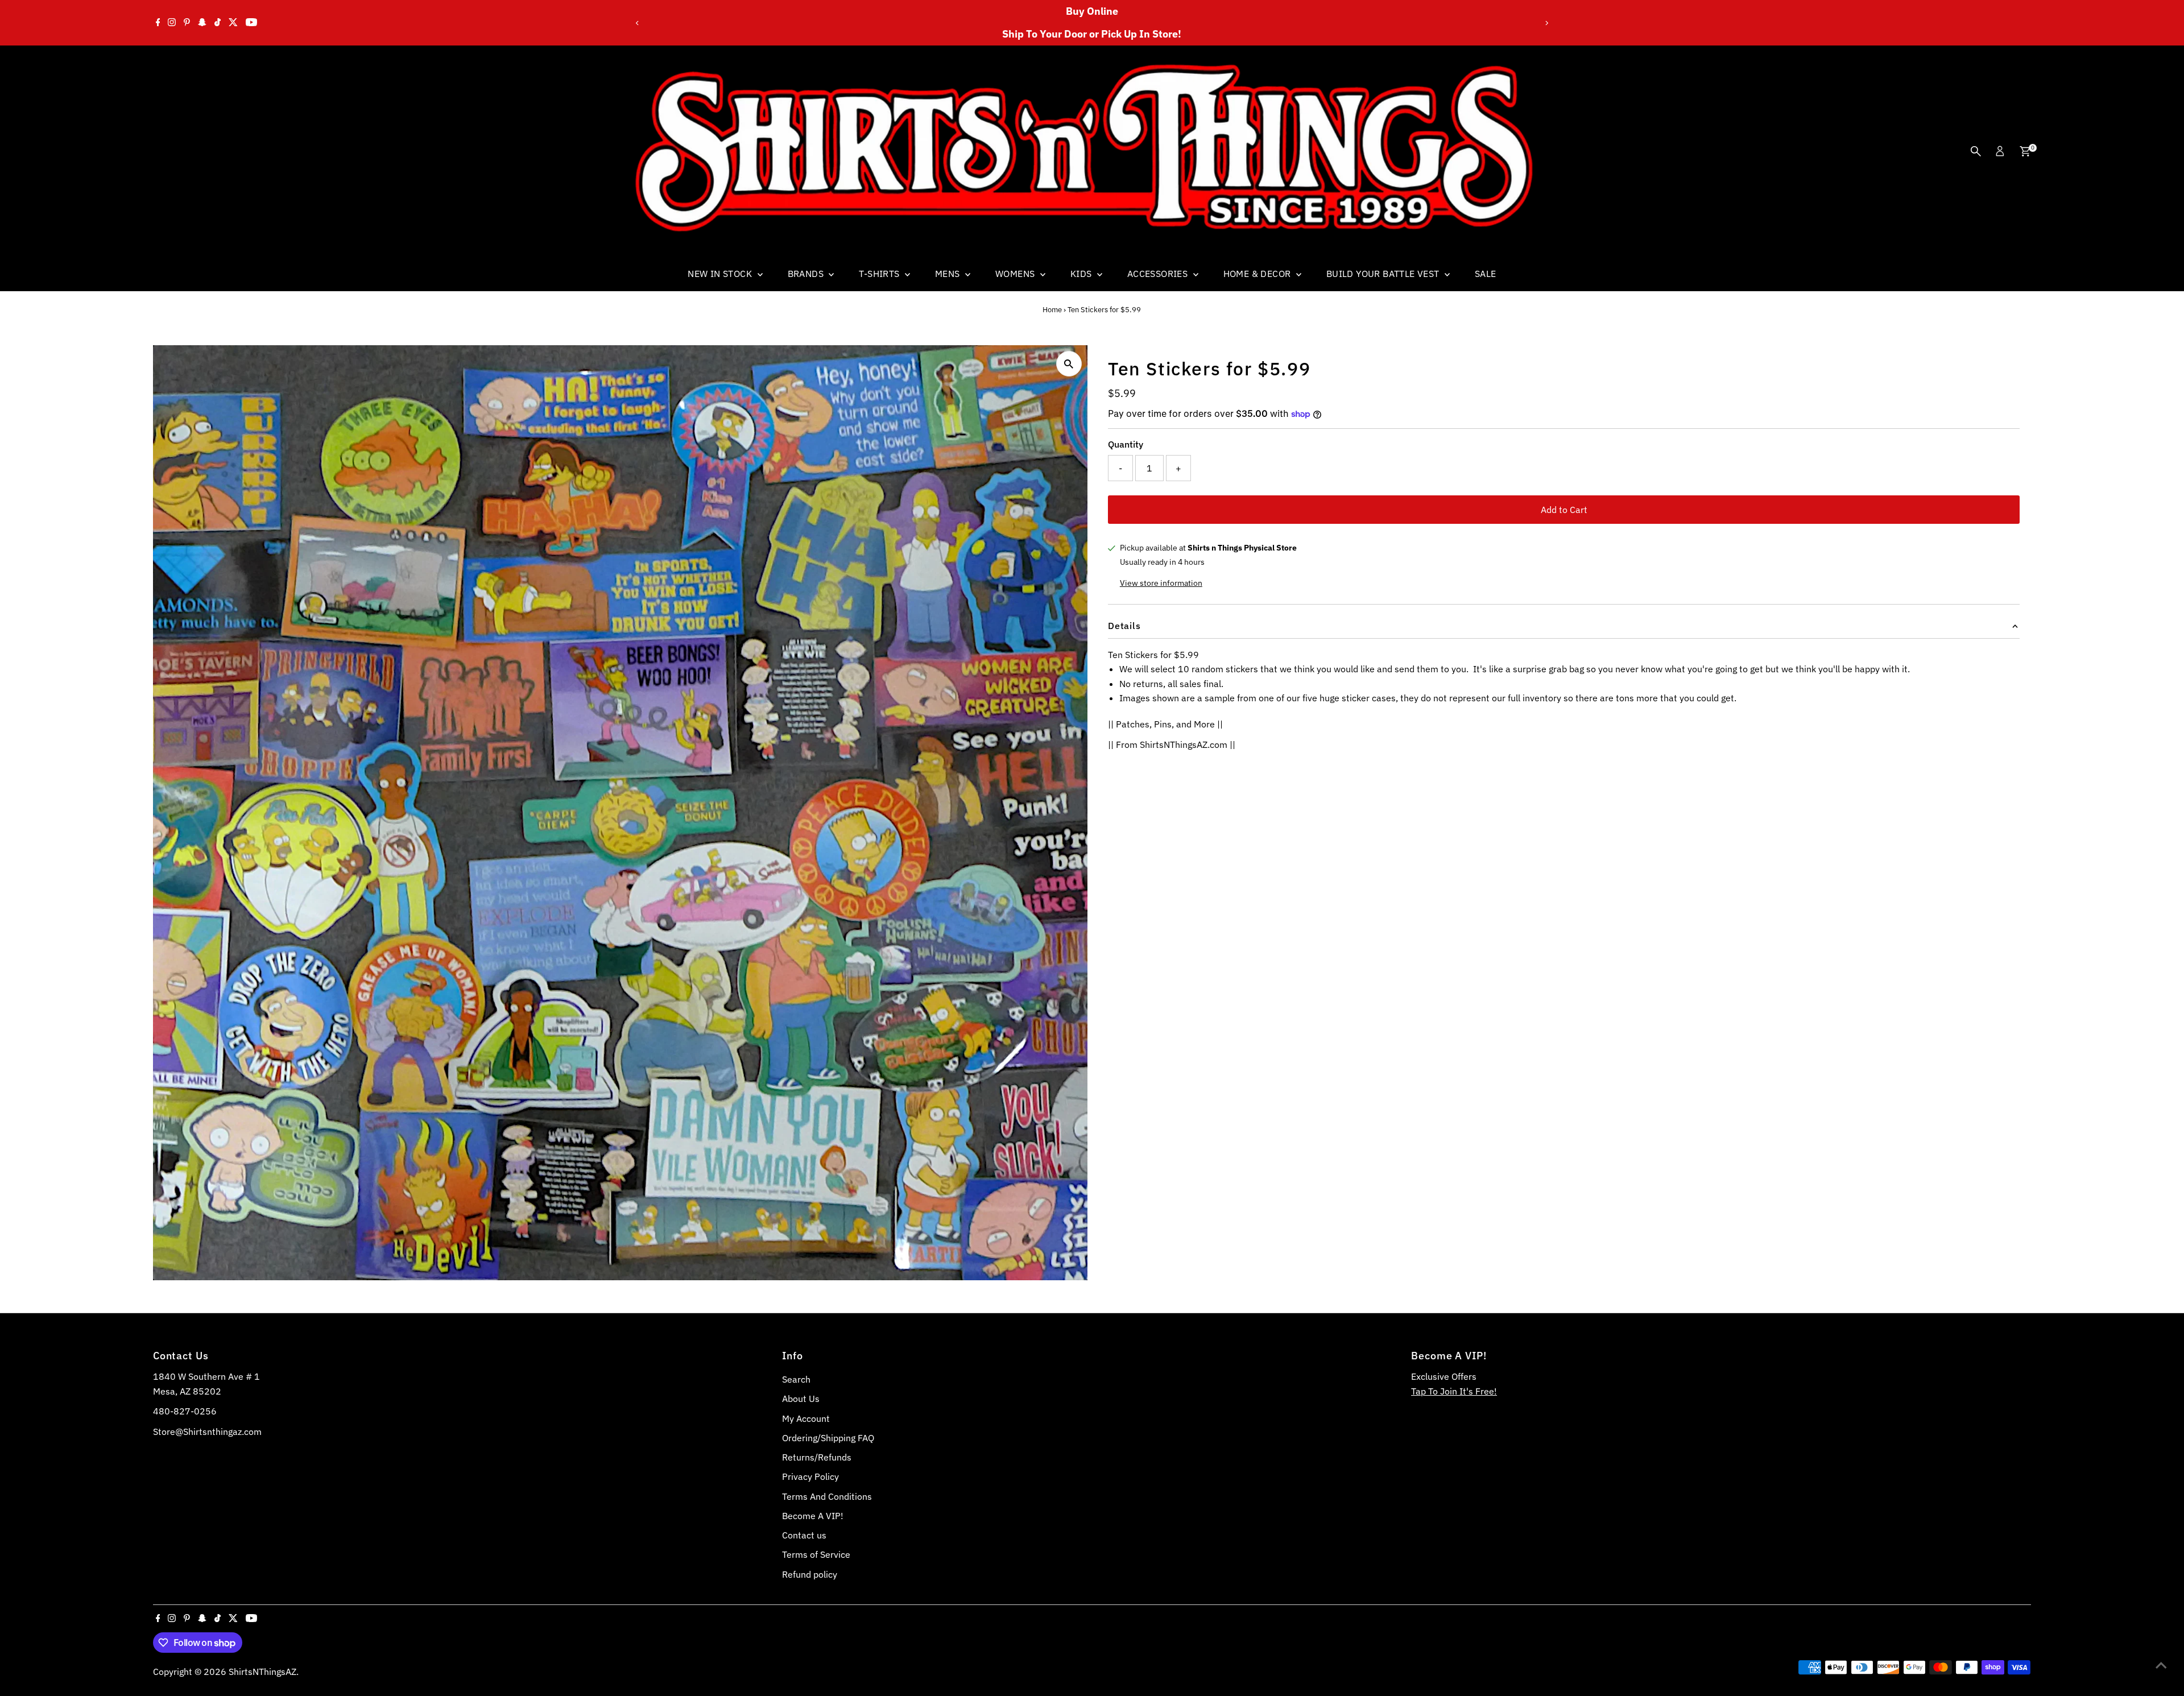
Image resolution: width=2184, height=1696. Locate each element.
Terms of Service (816, 1554)
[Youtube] (251, 23)
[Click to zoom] (1069, 364)
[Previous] (637, 23)
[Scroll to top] (2161, 1665)
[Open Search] (1976, 151)
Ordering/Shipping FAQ (828, 1438)
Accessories (1159, 274)
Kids (1082, 274)
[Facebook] (158, 23)
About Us (801, 1399)
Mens (949, 274)
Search (796, 1379)
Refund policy (810, 1574)
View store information (1161, 583)
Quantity (1126, 444)
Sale (1486, 274)
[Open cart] (2025, 151)
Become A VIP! (813, 1516)
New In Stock (721, 274)
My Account (806, 1418)
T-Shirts (880, 274)
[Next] (1547, 23)
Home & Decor (1258, 274)
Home (1052, 310)
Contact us (804, 1535)
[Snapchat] (202, 23)
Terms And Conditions (827, 1496)
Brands (807, 274)
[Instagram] (172, 23)
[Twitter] (233, 23)
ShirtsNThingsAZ (262, 1672)
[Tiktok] (218, 23)
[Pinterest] (187, 23)
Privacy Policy (810, 1476)
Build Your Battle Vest (1384, 274)
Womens (1016, 274)
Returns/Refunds (817, 1457)
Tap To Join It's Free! (1454, 1391)
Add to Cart (1564, 510)
